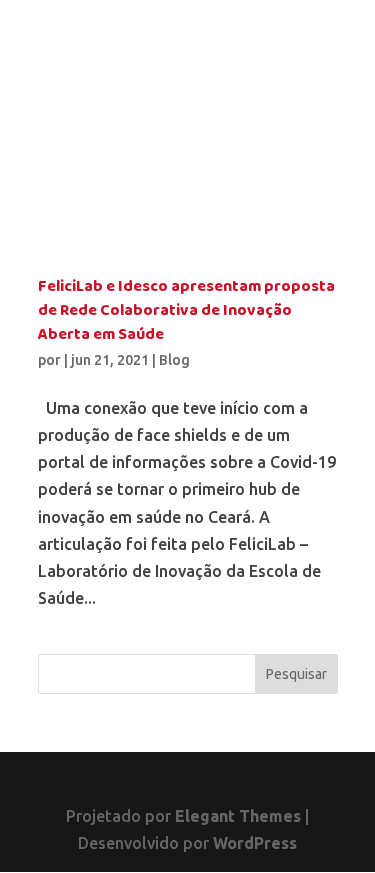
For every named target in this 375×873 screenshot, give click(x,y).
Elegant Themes (238, 816)
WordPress (255, 843)
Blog (174, 360)
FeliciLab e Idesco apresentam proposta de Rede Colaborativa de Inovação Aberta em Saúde (186, 311)
